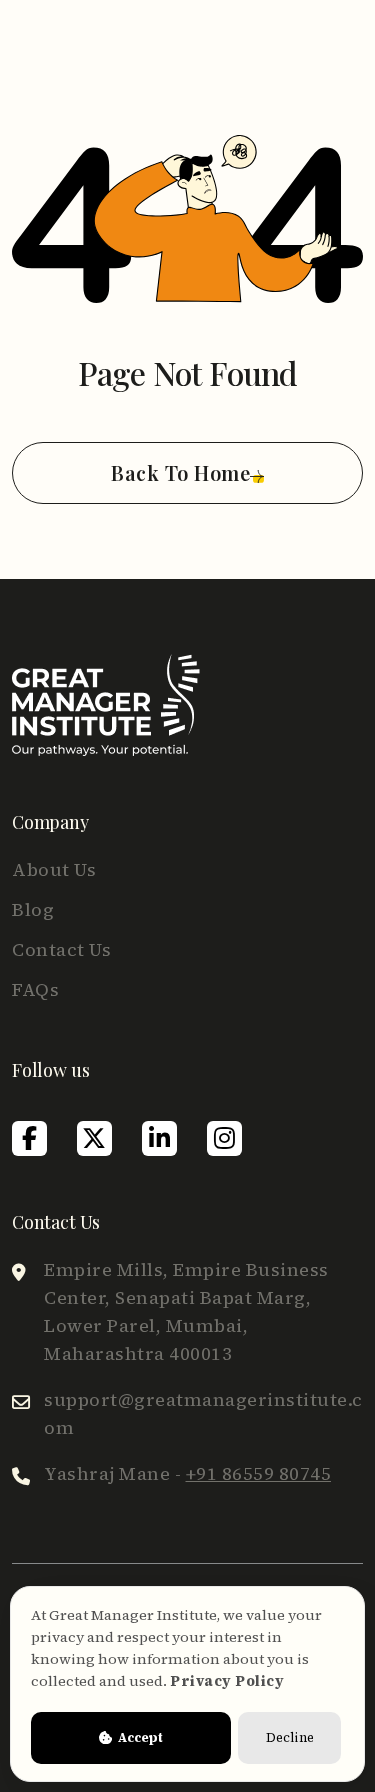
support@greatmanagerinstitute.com (203, 1413)
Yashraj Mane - (187, 1473)
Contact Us (61, 949)
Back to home (180, 472)
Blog (33, 909)
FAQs (35, 989)
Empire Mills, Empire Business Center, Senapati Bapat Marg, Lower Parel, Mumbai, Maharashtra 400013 (186, 1311)
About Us (54, 869)
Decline (290, 1737)
